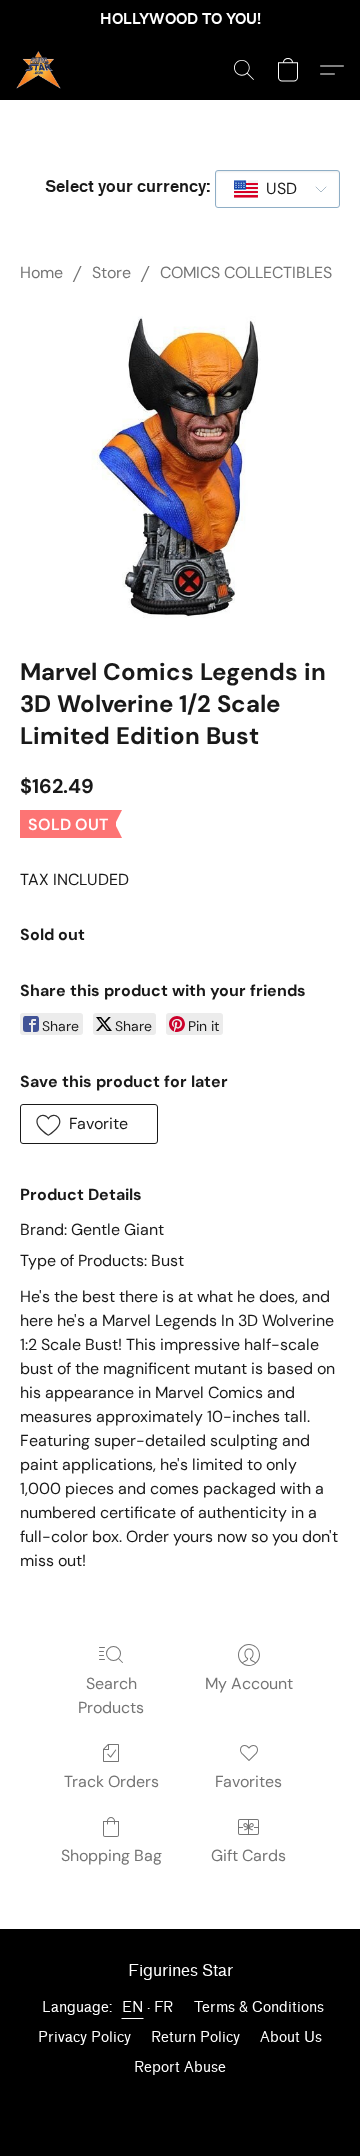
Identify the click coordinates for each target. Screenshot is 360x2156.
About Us (291, 2037)
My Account (249, 1683)
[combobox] (277, 189)
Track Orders (111, 1781)
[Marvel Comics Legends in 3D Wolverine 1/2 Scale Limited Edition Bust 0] (180, 466)
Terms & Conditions (259, 2007)
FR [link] (164, 2007)
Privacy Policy (84, 2037)
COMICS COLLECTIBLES (246, 272)
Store (111, 272)
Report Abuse (180, 2067)
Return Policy (195, 2037)
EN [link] (133, 2007)
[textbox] (275, 189)
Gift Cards (248, 1855)
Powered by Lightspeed (180, 2102)
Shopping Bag (111, 1855)
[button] (39, 70)
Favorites (248, 1781)
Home (41, 272)
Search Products (111, 1695)
